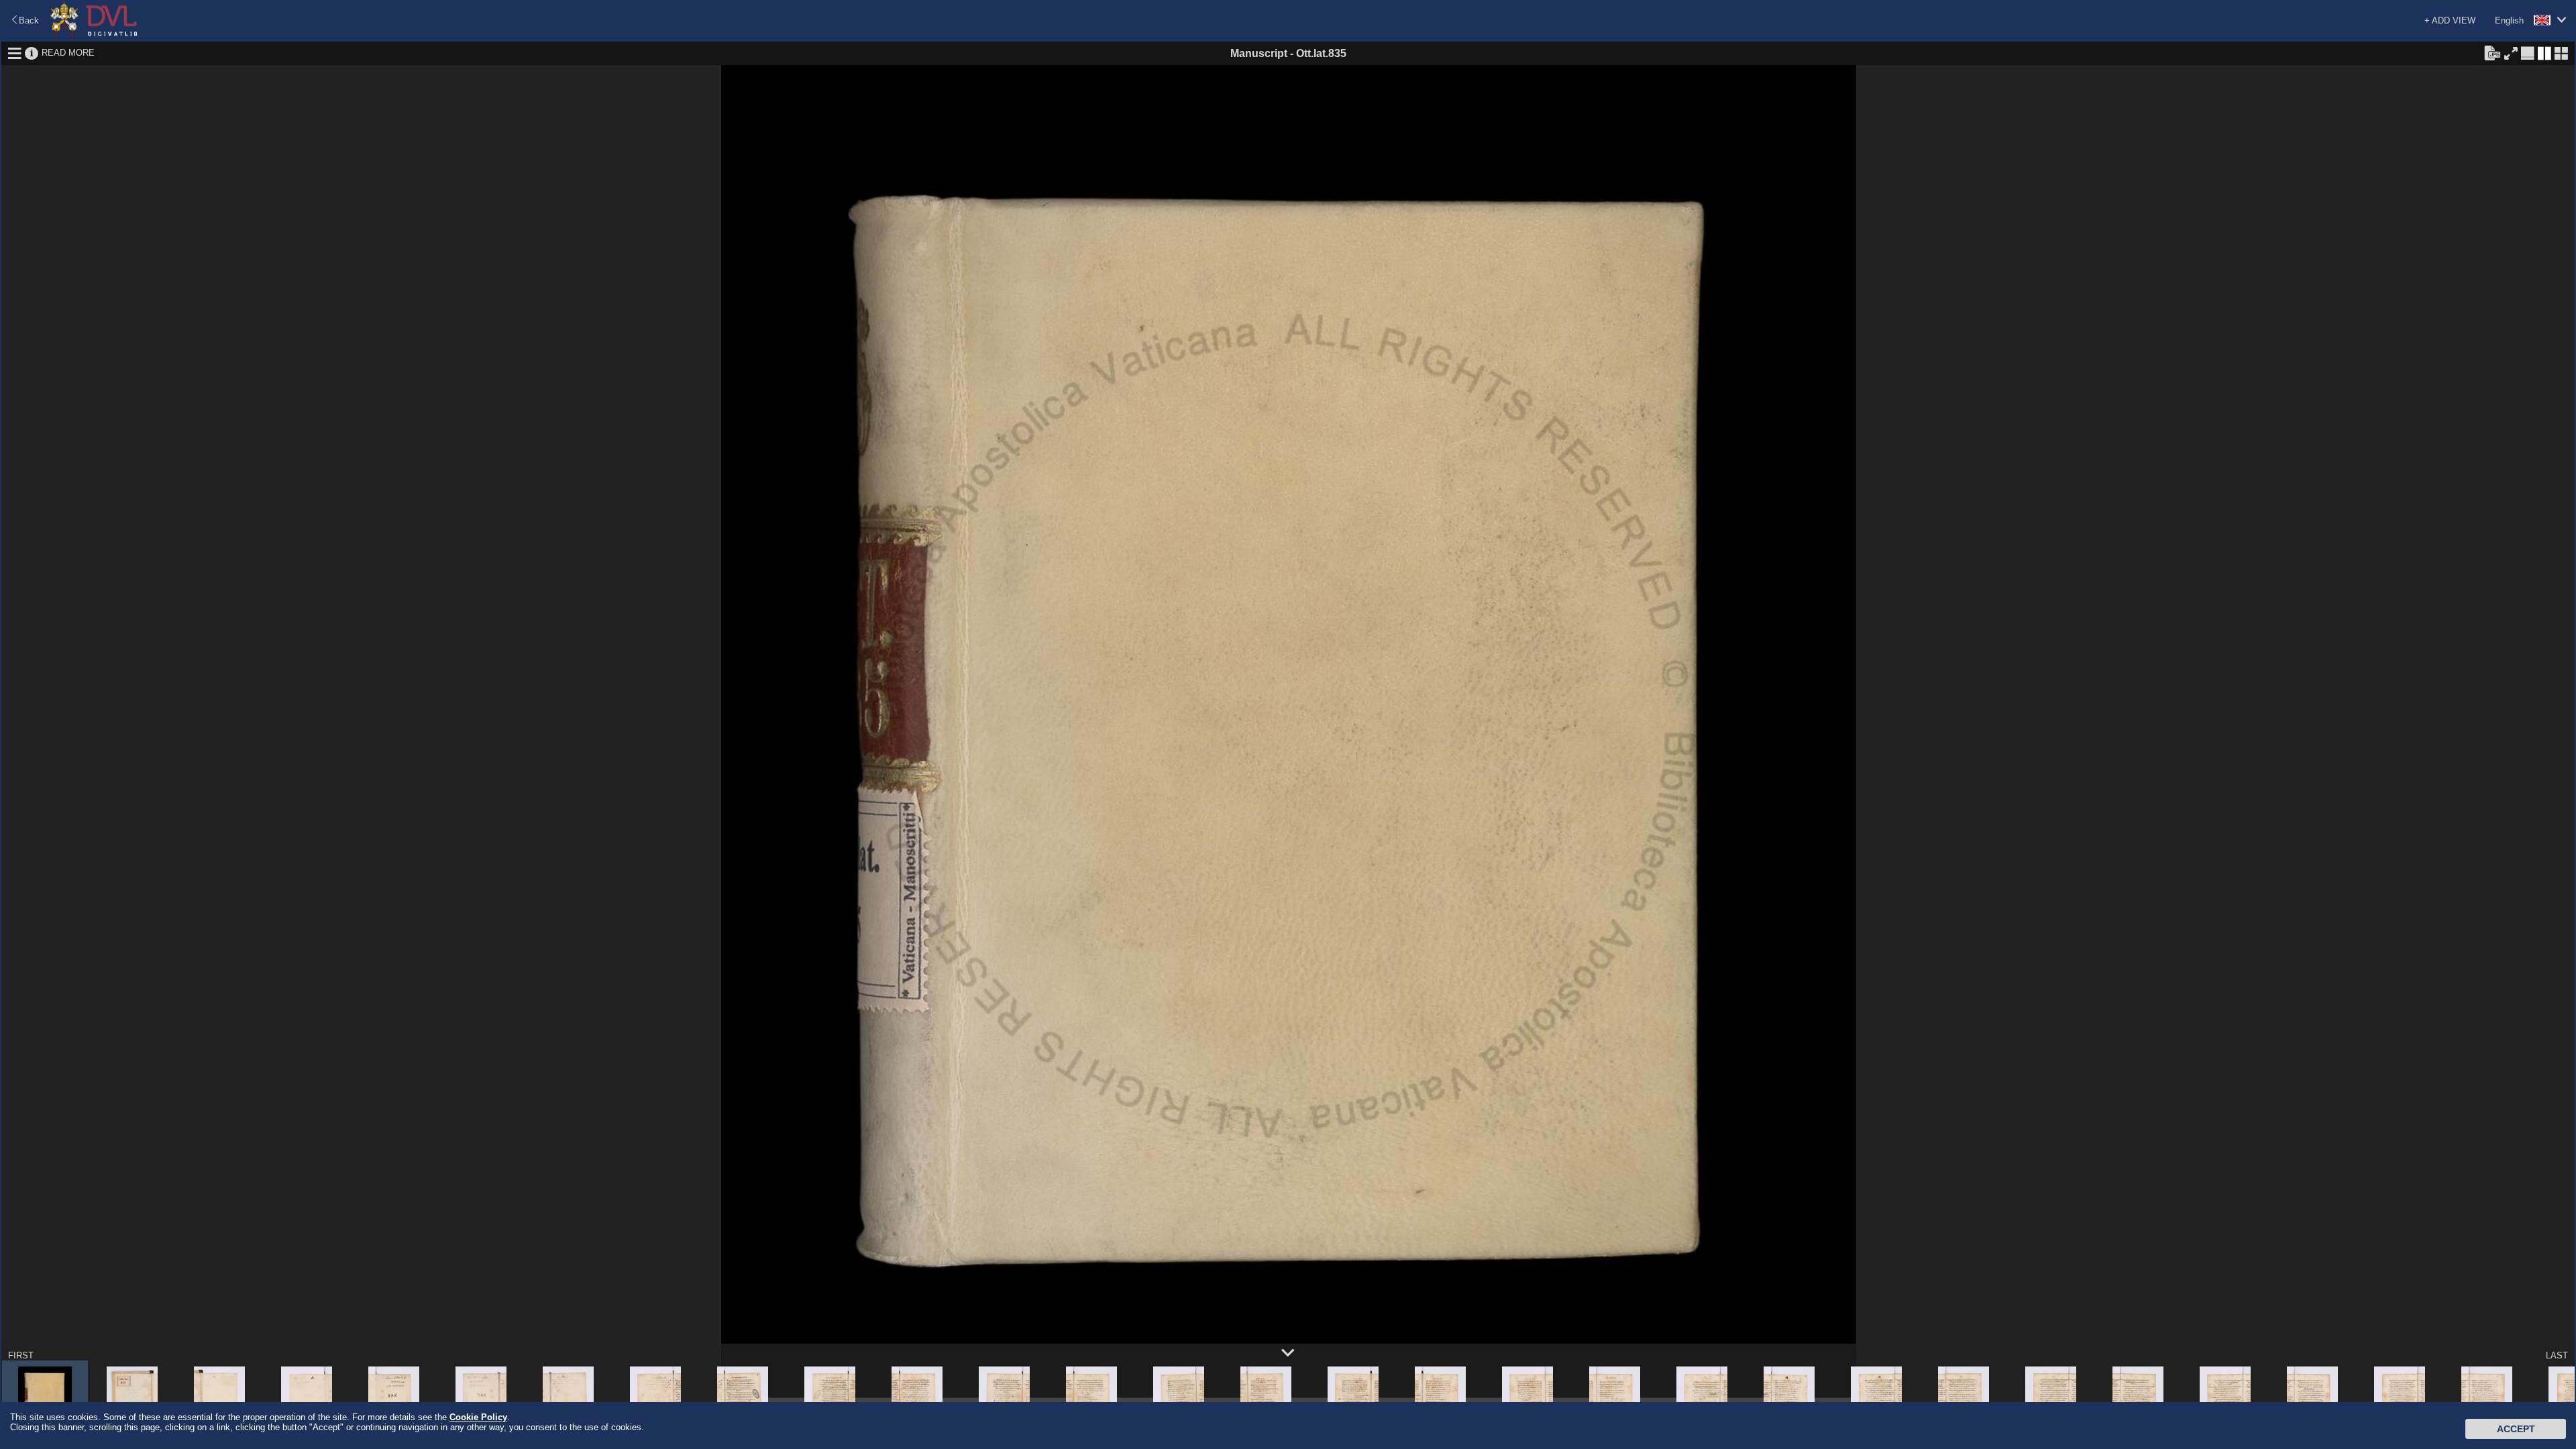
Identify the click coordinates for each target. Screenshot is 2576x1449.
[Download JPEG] (2492, 52)
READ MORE (68, 53)
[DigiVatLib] (94, 34)
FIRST (21, 1355)
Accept (2516, 1429)
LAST (2557, 1355)
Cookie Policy (478, 1417)
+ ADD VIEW (2450, 20)
